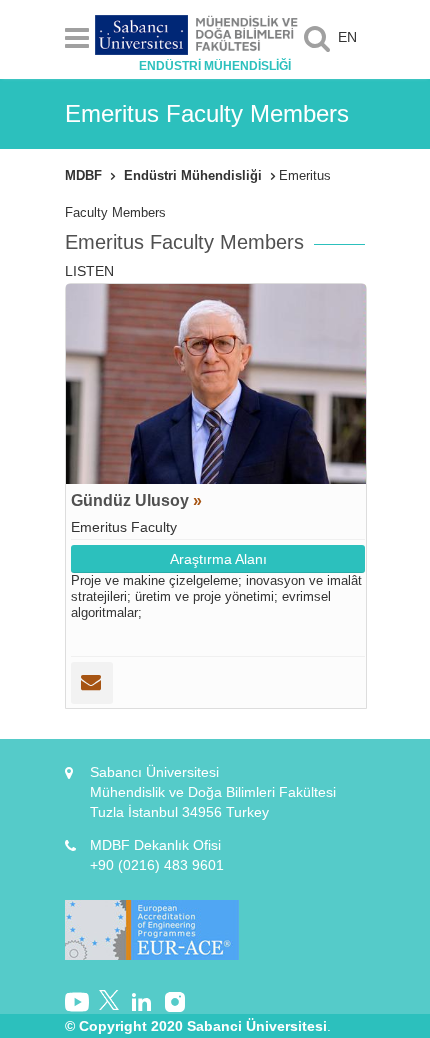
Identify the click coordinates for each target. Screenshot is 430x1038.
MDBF (83, 175)
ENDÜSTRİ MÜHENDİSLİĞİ (215, 66)
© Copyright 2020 (124, 1026)
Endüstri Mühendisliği (193, 175)
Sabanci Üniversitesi (257, 1026)
